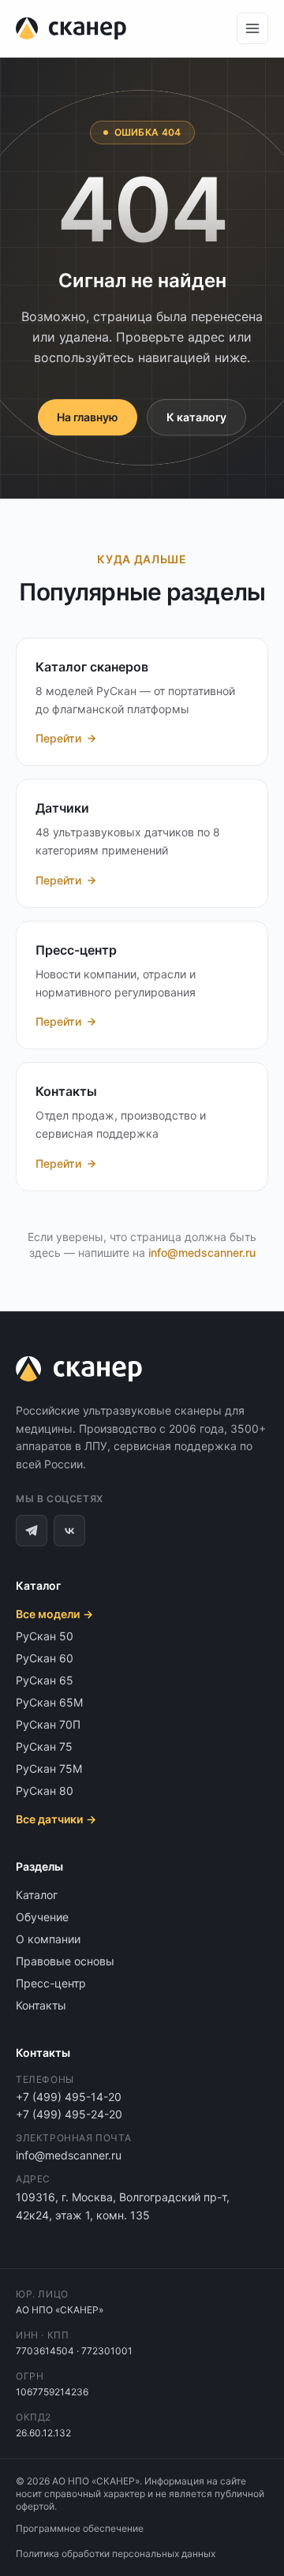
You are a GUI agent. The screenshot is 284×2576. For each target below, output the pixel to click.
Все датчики (56, 1819)
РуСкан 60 (45, 1658)
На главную (88, 417)
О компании (48, 1939)
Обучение (42, 1917)
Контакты (41, 2005)
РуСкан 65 (45, 1680)
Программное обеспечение (80, 2528)
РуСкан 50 (45, 1636)
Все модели (54, 1614)
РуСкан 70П (48, 1724)
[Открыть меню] (252, 28)
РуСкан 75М (49, 1768)
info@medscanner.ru (202, 1252)
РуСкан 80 (45, 1791)
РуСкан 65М (49, 1702)
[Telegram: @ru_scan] (32, 1531)
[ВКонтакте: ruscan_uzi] (69, 1531)
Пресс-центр (51, 1983)
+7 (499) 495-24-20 (69, 2114)
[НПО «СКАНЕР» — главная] (71, 28)
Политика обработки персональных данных (116, 2554)
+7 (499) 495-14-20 (69, 2097)
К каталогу (196, 417)
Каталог (37, 1895)
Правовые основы (65, 1961)
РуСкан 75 (44, 1746)
